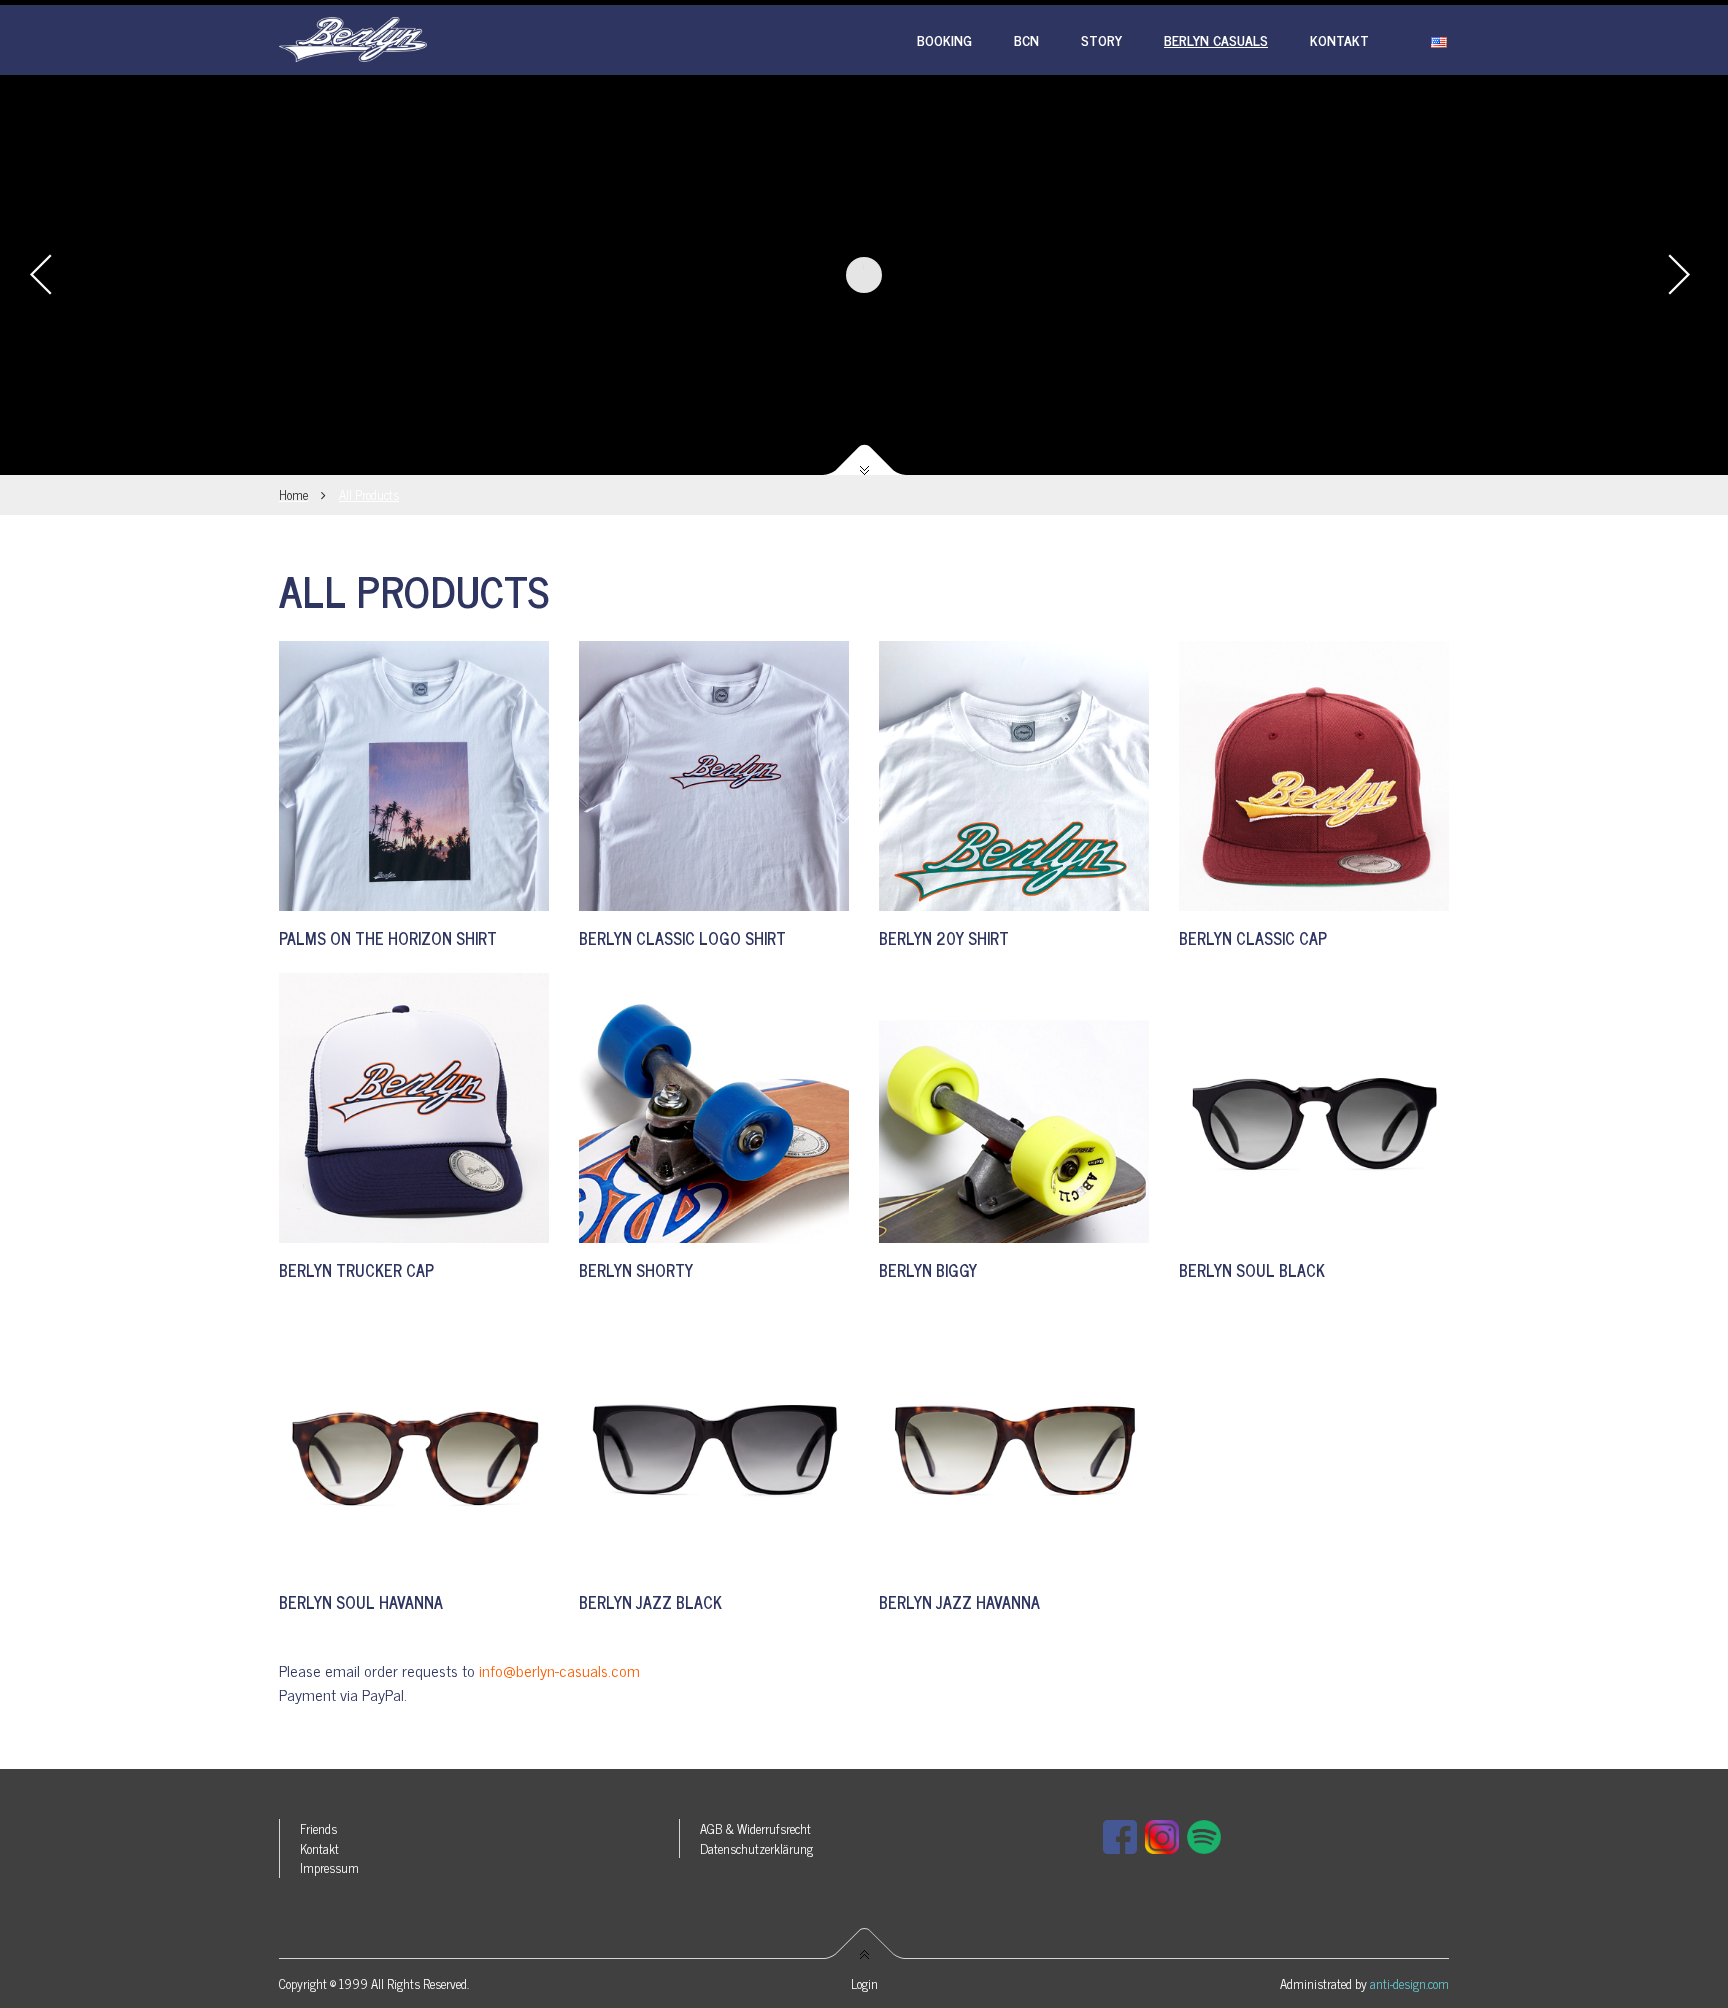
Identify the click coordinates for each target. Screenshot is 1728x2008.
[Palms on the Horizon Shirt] (414, 776)
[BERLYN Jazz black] (714, 1440)
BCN (1026, 39)
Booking (944, 39)
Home (293, 494)
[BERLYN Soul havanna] (414, 1440)
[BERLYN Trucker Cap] (414, 1108)
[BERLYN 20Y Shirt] (1014, 776)
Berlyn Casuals (1216, 39)
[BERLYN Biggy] (1014, 1108)
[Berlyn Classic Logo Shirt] (714, 776)
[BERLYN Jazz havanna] (1014, 1440)
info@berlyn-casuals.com (559, 1670)
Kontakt (1339, 39)
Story (1101, 39)
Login (864, 1983)
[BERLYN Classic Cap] (1314, 776)
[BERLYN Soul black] (1314, 1108)
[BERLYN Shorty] (714, 1108)
